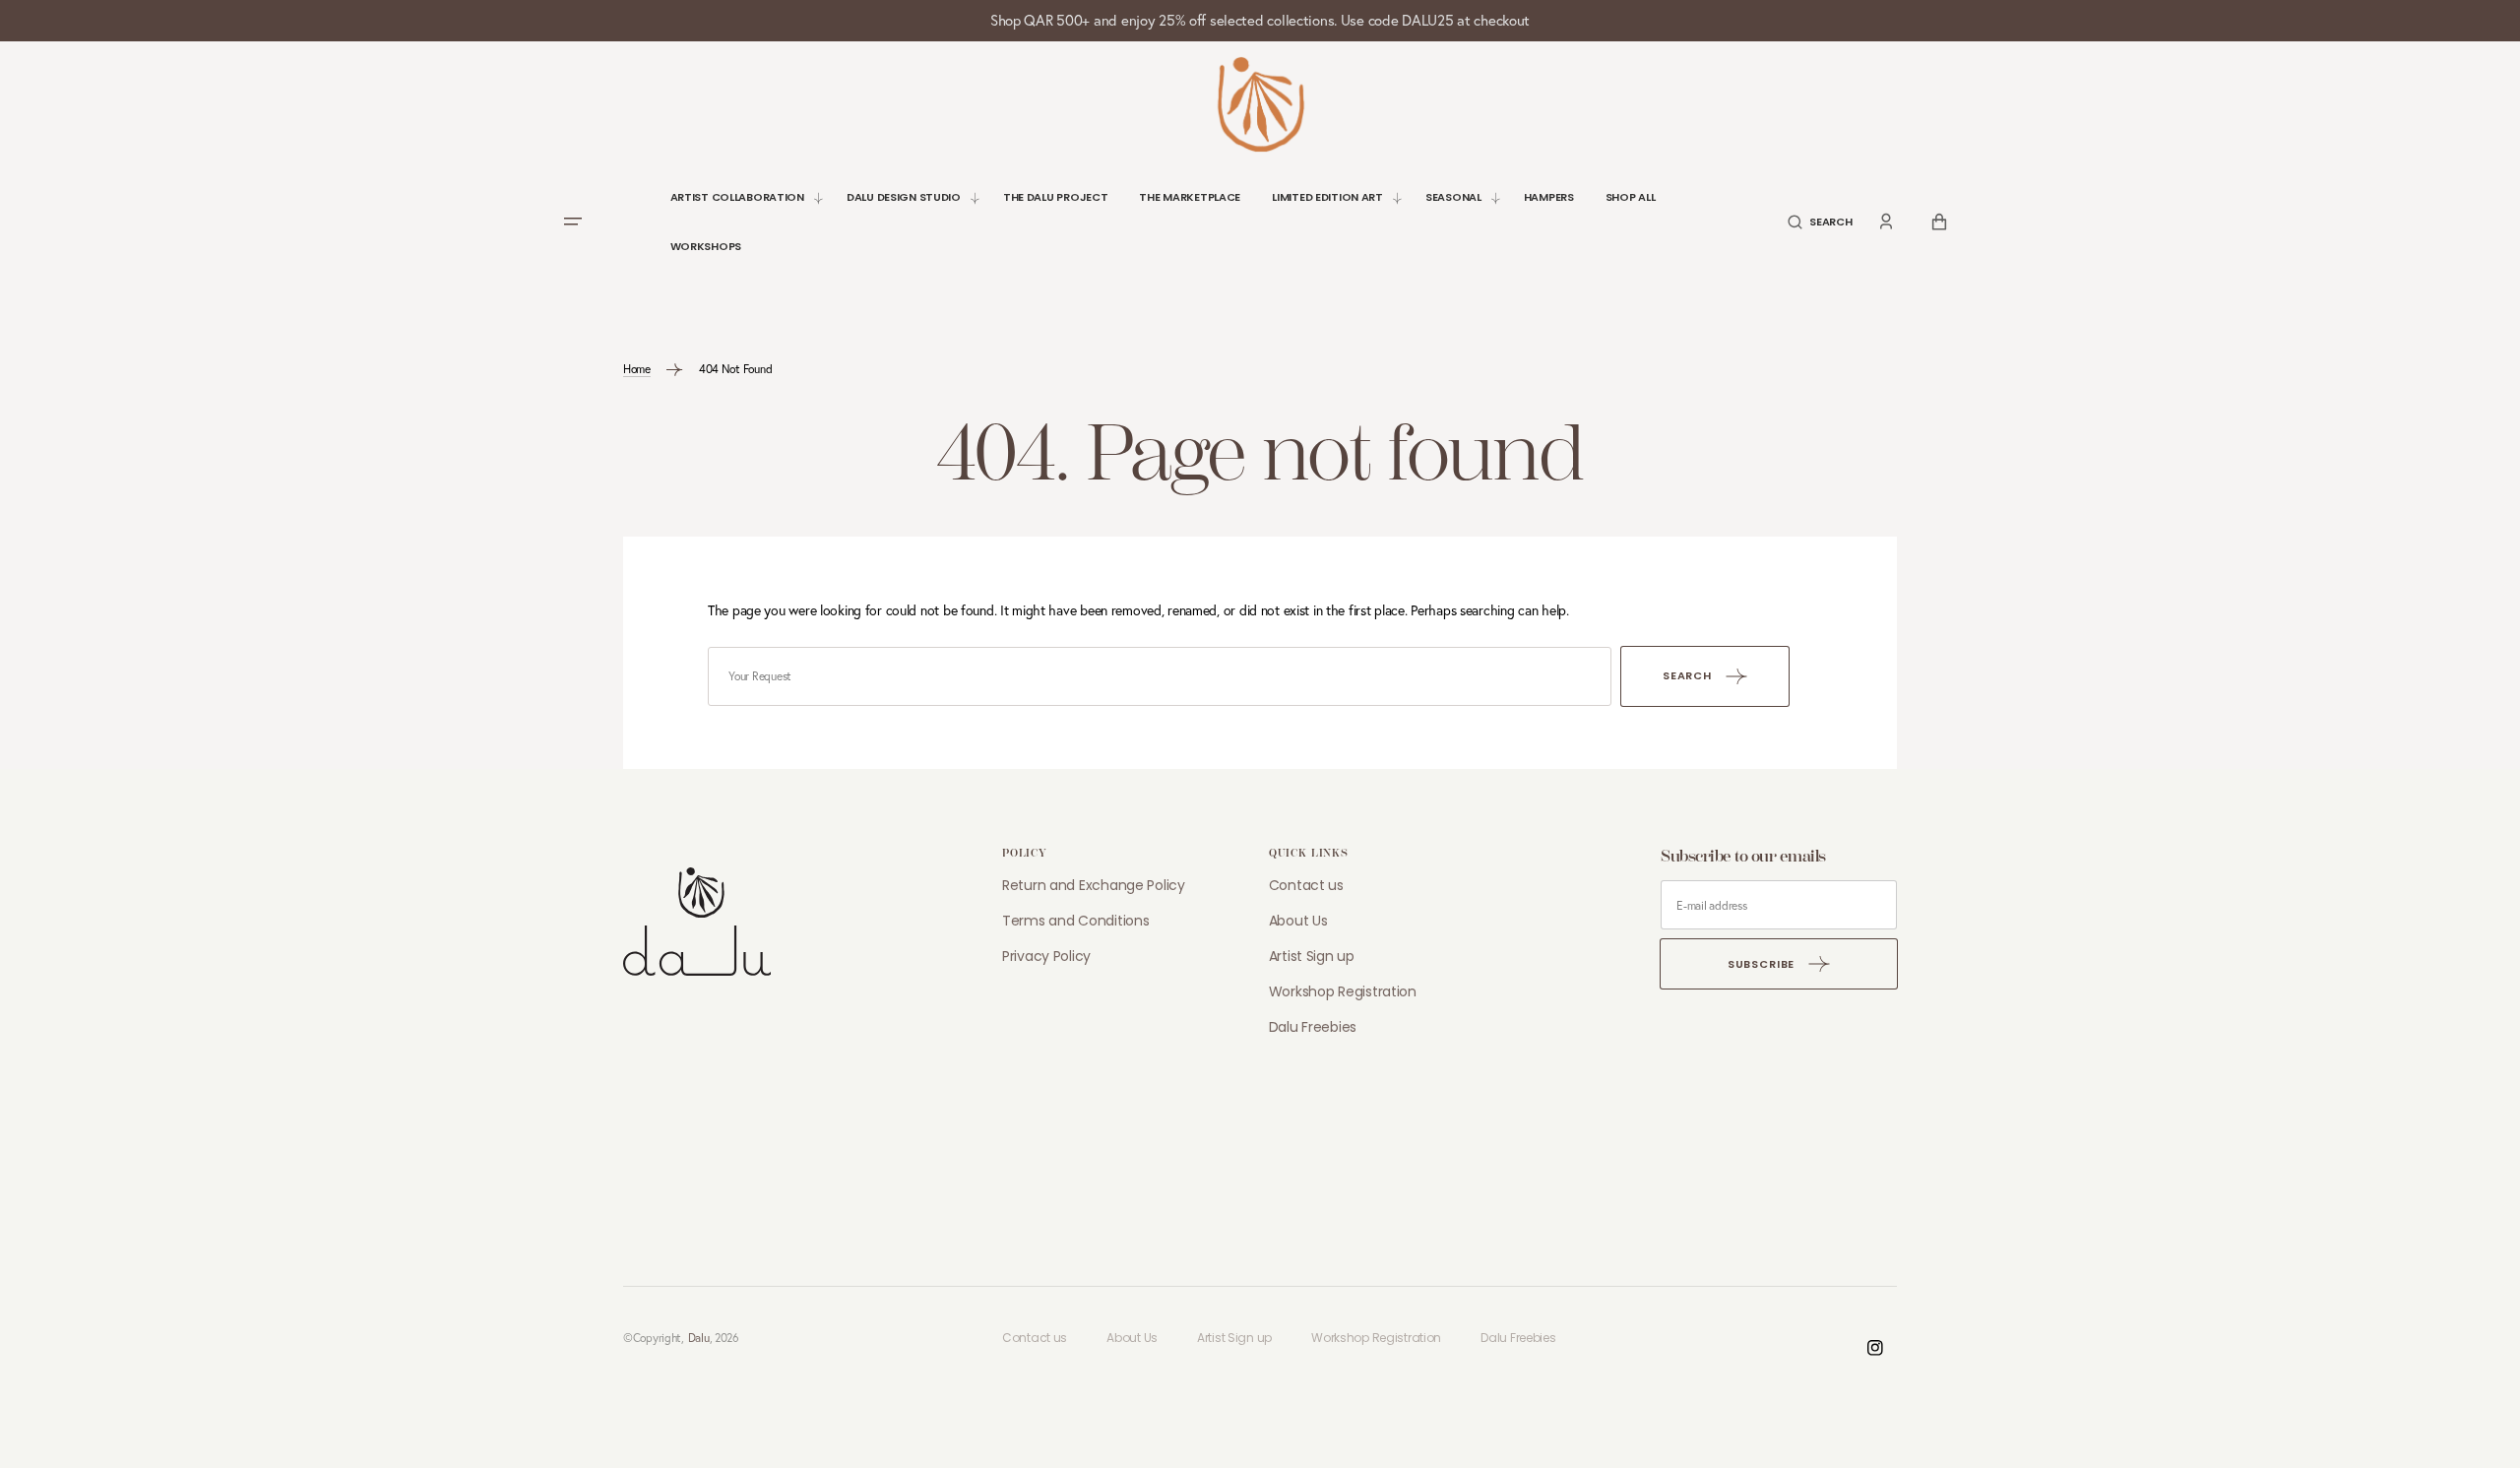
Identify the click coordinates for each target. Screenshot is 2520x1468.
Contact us (1306, 885)
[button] (1820, 222)
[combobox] (1160, 676)
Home (637, 369)
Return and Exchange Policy (1094, 885)
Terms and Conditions (1075, 921)
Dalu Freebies (1313, 1027)
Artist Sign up (1312, 956)
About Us (1298, 921)
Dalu (699, 1338)
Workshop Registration (1343, 991)
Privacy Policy (1046, 956)
